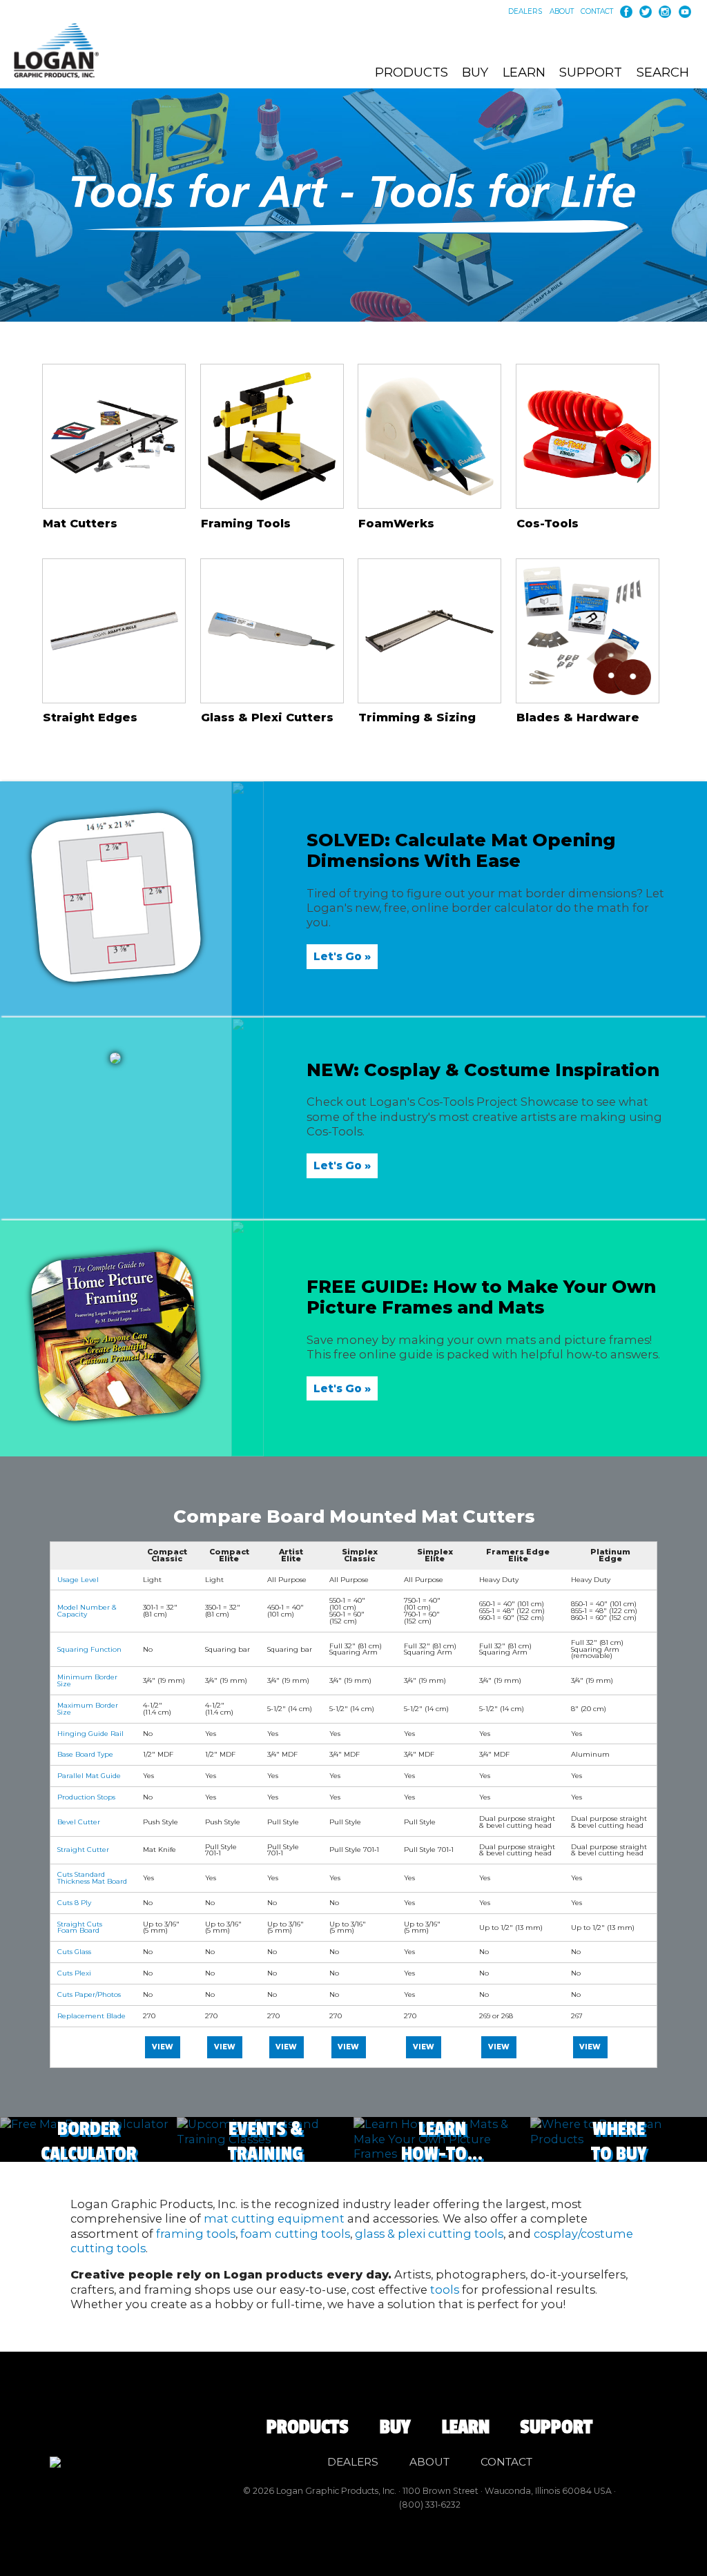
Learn (524, 72)
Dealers (525, 12)
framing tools (196, 2234)
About (562, 12)
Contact (597, 12)
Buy (475, 72)
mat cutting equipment (274, 2218)
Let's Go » (342, 956)
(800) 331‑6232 (430, 2505)
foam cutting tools (295, 2234)
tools (445, 2290)
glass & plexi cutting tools (429, 2234)
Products (411, 72)
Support (591, 72)
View (163, 2047)
